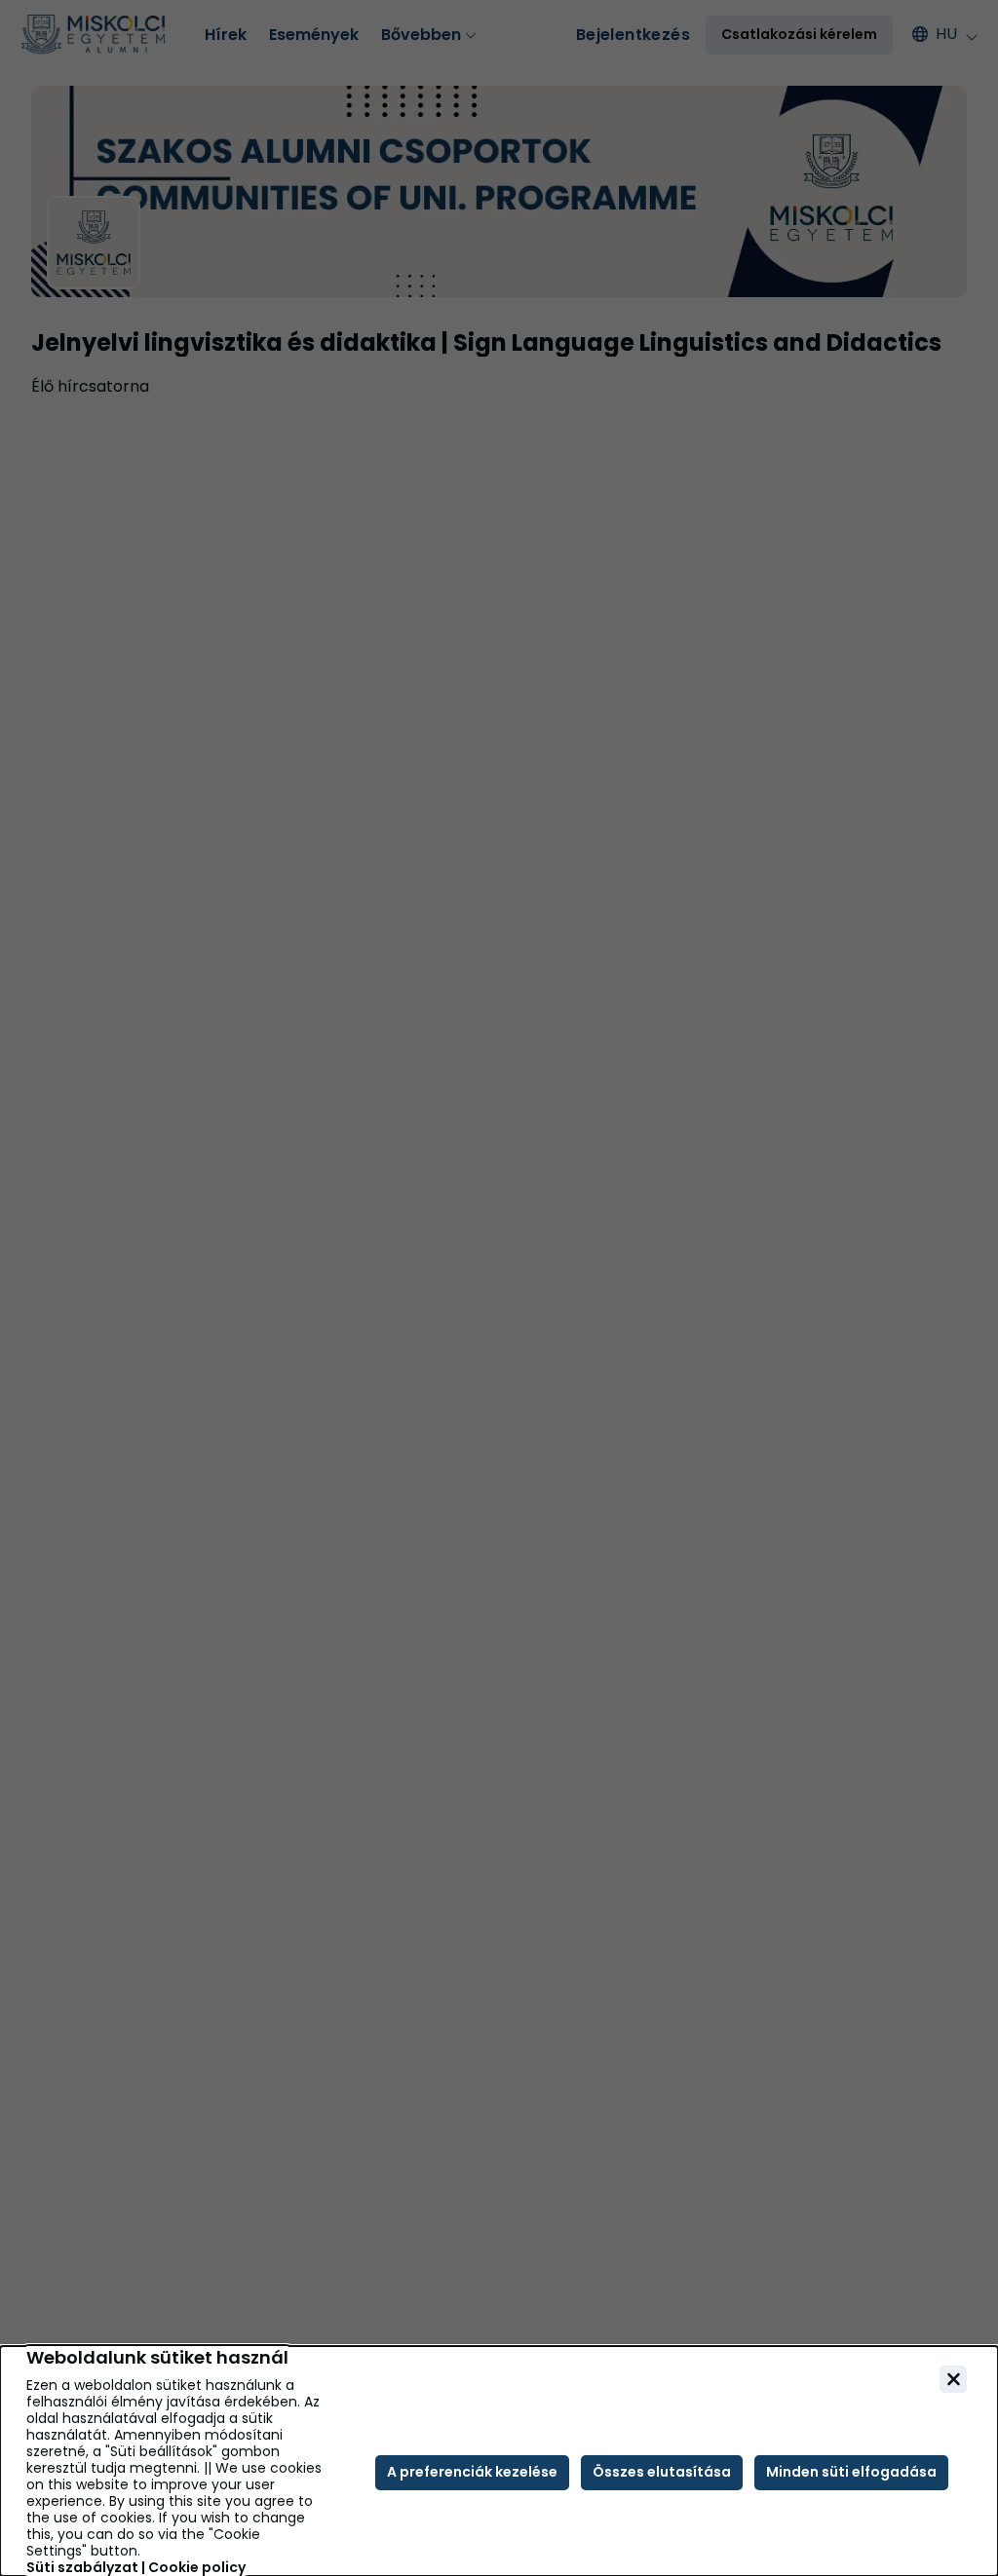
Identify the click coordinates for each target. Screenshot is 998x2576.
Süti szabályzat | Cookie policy (136, 2568)
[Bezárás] (953, 2379)
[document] (499, 2461)
